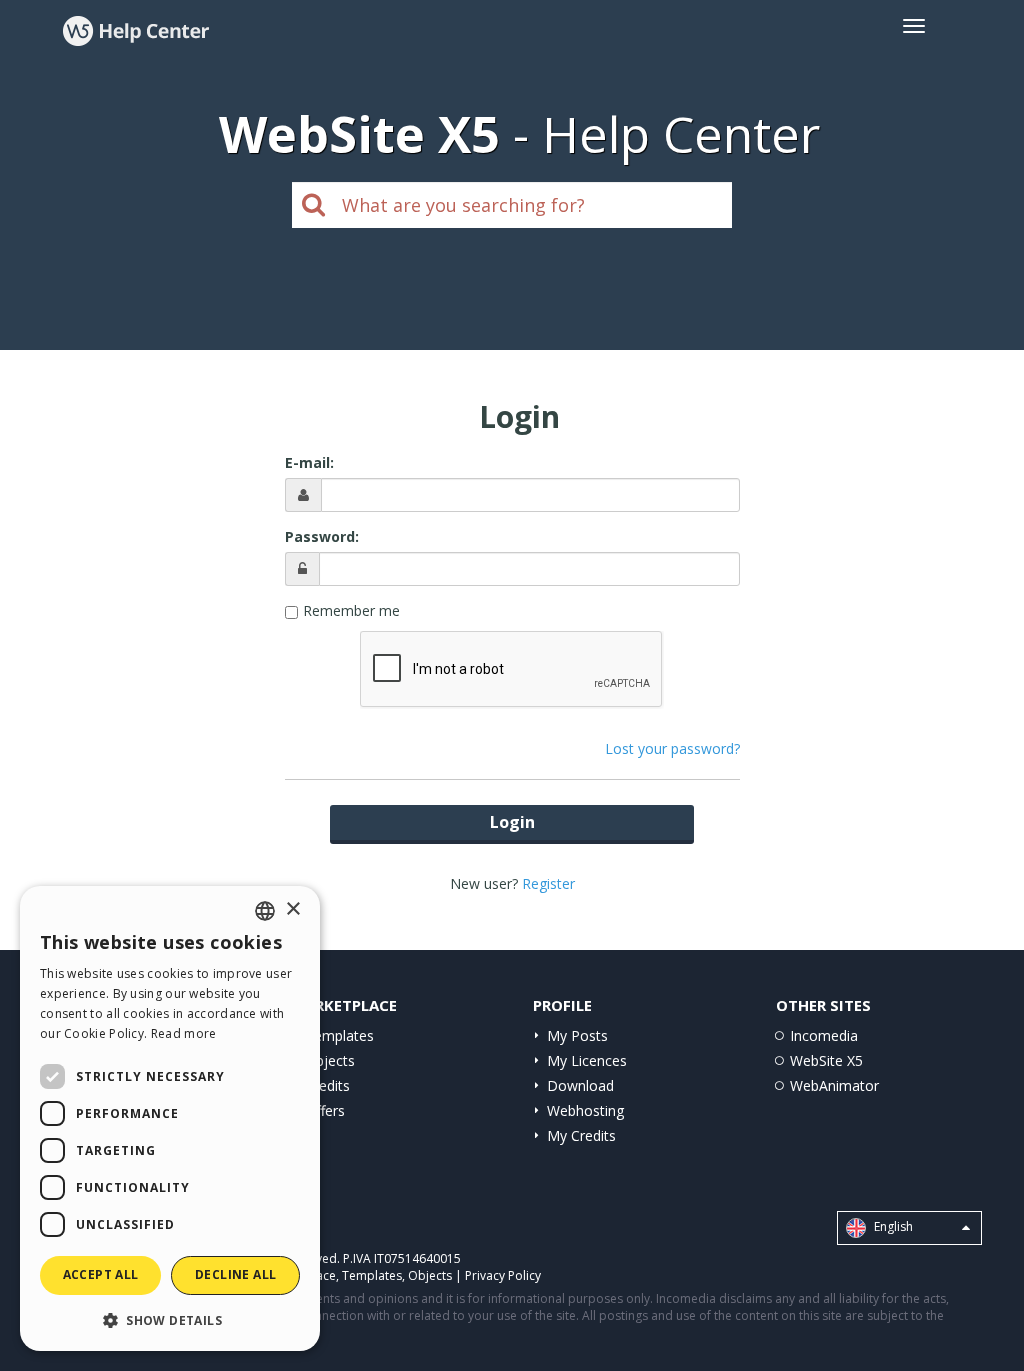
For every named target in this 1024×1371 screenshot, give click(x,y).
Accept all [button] (101, 1274)
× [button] (292, 909)
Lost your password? (672, 748)
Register (548, 883)
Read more (184, 1033)
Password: (322, 536)
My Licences (587, 1060)
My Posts (577, 1035)
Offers (325, 1110)
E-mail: (309, 462)
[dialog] (170, 1118)
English (892, 1227)
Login (512, 822)
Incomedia (824, 1035)
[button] (170, 1319)
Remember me (351, 610)
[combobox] (265, 911)
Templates (339, 1035)
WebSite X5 (826, 1060)
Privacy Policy (503, 1275)
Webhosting (585, 1110)
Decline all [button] (235, 1274)
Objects (330, 1060)
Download (580, 1085)
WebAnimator (834, 1085)
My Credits (581, 1135)
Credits (327, 1085)
